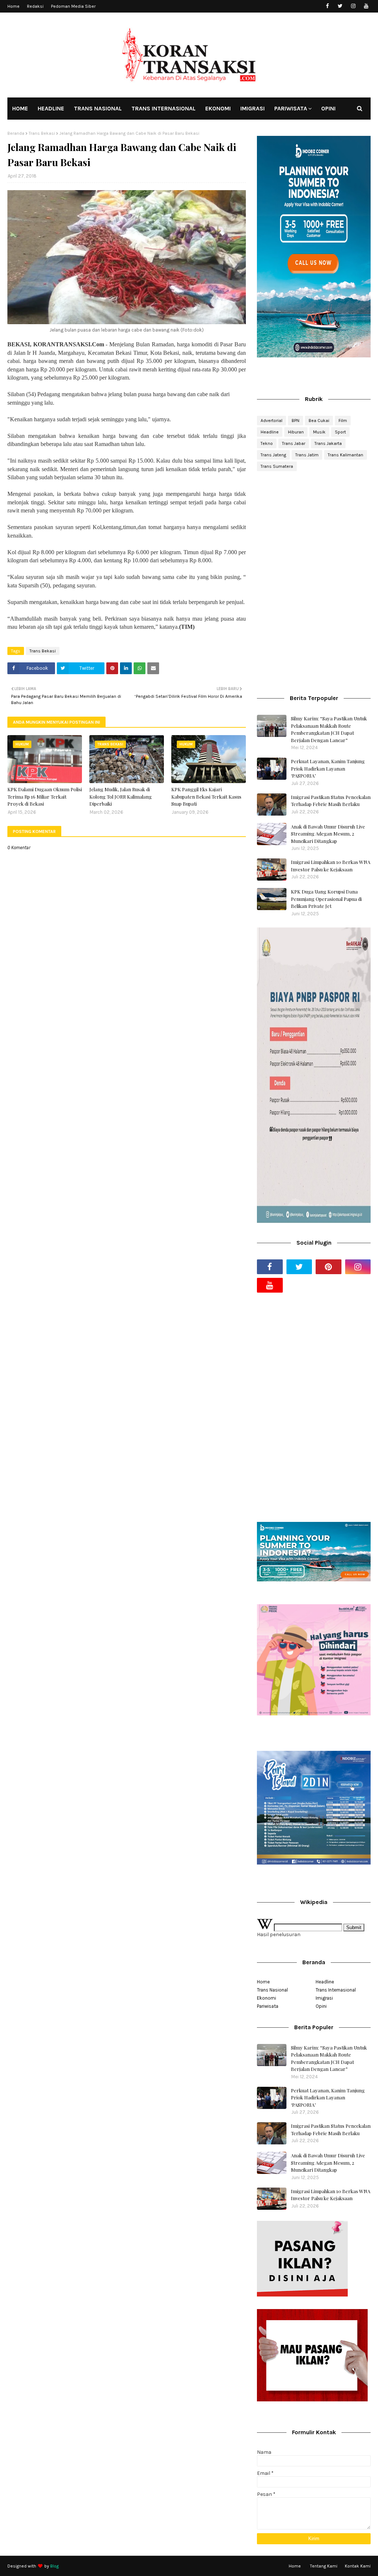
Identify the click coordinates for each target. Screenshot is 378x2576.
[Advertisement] (314, 530)
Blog (54, 2566)
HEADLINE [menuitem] (51, 108)
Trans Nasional (272, 1990)
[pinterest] (329, 1267)
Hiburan (296, 432)
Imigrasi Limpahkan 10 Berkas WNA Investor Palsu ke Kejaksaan (331, 866)
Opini (321, 2006)
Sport (340, 432)
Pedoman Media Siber (73, 6)
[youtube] (366, 6)
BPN (295, 421)
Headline (270, 432)
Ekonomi (267, 1998)
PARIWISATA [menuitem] (291, 108)
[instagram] (353, 6)
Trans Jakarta (328, 443)
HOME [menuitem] (20, 108)
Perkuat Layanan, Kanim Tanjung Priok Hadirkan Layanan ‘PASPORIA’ (328, 768)
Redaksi (35, 6)
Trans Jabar (294, 443)
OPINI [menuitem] (328, 108)
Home (13, 6)
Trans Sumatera (277, 466)
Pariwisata (268, 2006)
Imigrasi (324, 1998)
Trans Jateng (273, 455)
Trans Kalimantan (346, 455)
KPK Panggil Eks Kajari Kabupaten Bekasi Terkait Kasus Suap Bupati (206, 796)
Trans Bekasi (42, 133)
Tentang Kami (324, 2566)
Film (343, 421)
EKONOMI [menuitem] (218, 108)
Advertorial (272, 421)
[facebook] (327, 6)
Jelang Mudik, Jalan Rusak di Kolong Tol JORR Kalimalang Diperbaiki (121, 796)
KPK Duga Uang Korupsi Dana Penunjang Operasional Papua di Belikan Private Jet (326, 899)
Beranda (16, 133)
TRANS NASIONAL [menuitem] (98, 108)
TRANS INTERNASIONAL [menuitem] (164, 108)
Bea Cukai (319, 421)
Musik (319, 432)
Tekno (267, 443)
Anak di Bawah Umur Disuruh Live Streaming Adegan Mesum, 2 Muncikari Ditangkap (328, 834)
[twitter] (340, 6)
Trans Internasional (336, 1990)
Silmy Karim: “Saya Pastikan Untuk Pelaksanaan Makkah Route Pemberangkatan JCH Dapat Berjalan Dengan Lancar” (329, 729)
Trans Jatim (307, 455)
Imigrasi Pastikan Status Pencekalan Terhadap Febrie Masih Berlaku (331, 801)
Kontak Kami (358, 2566)
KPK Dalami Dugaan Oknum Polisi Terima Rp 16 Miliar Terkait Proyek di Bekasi (45, 796)
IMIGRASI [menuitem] (252, 108)
